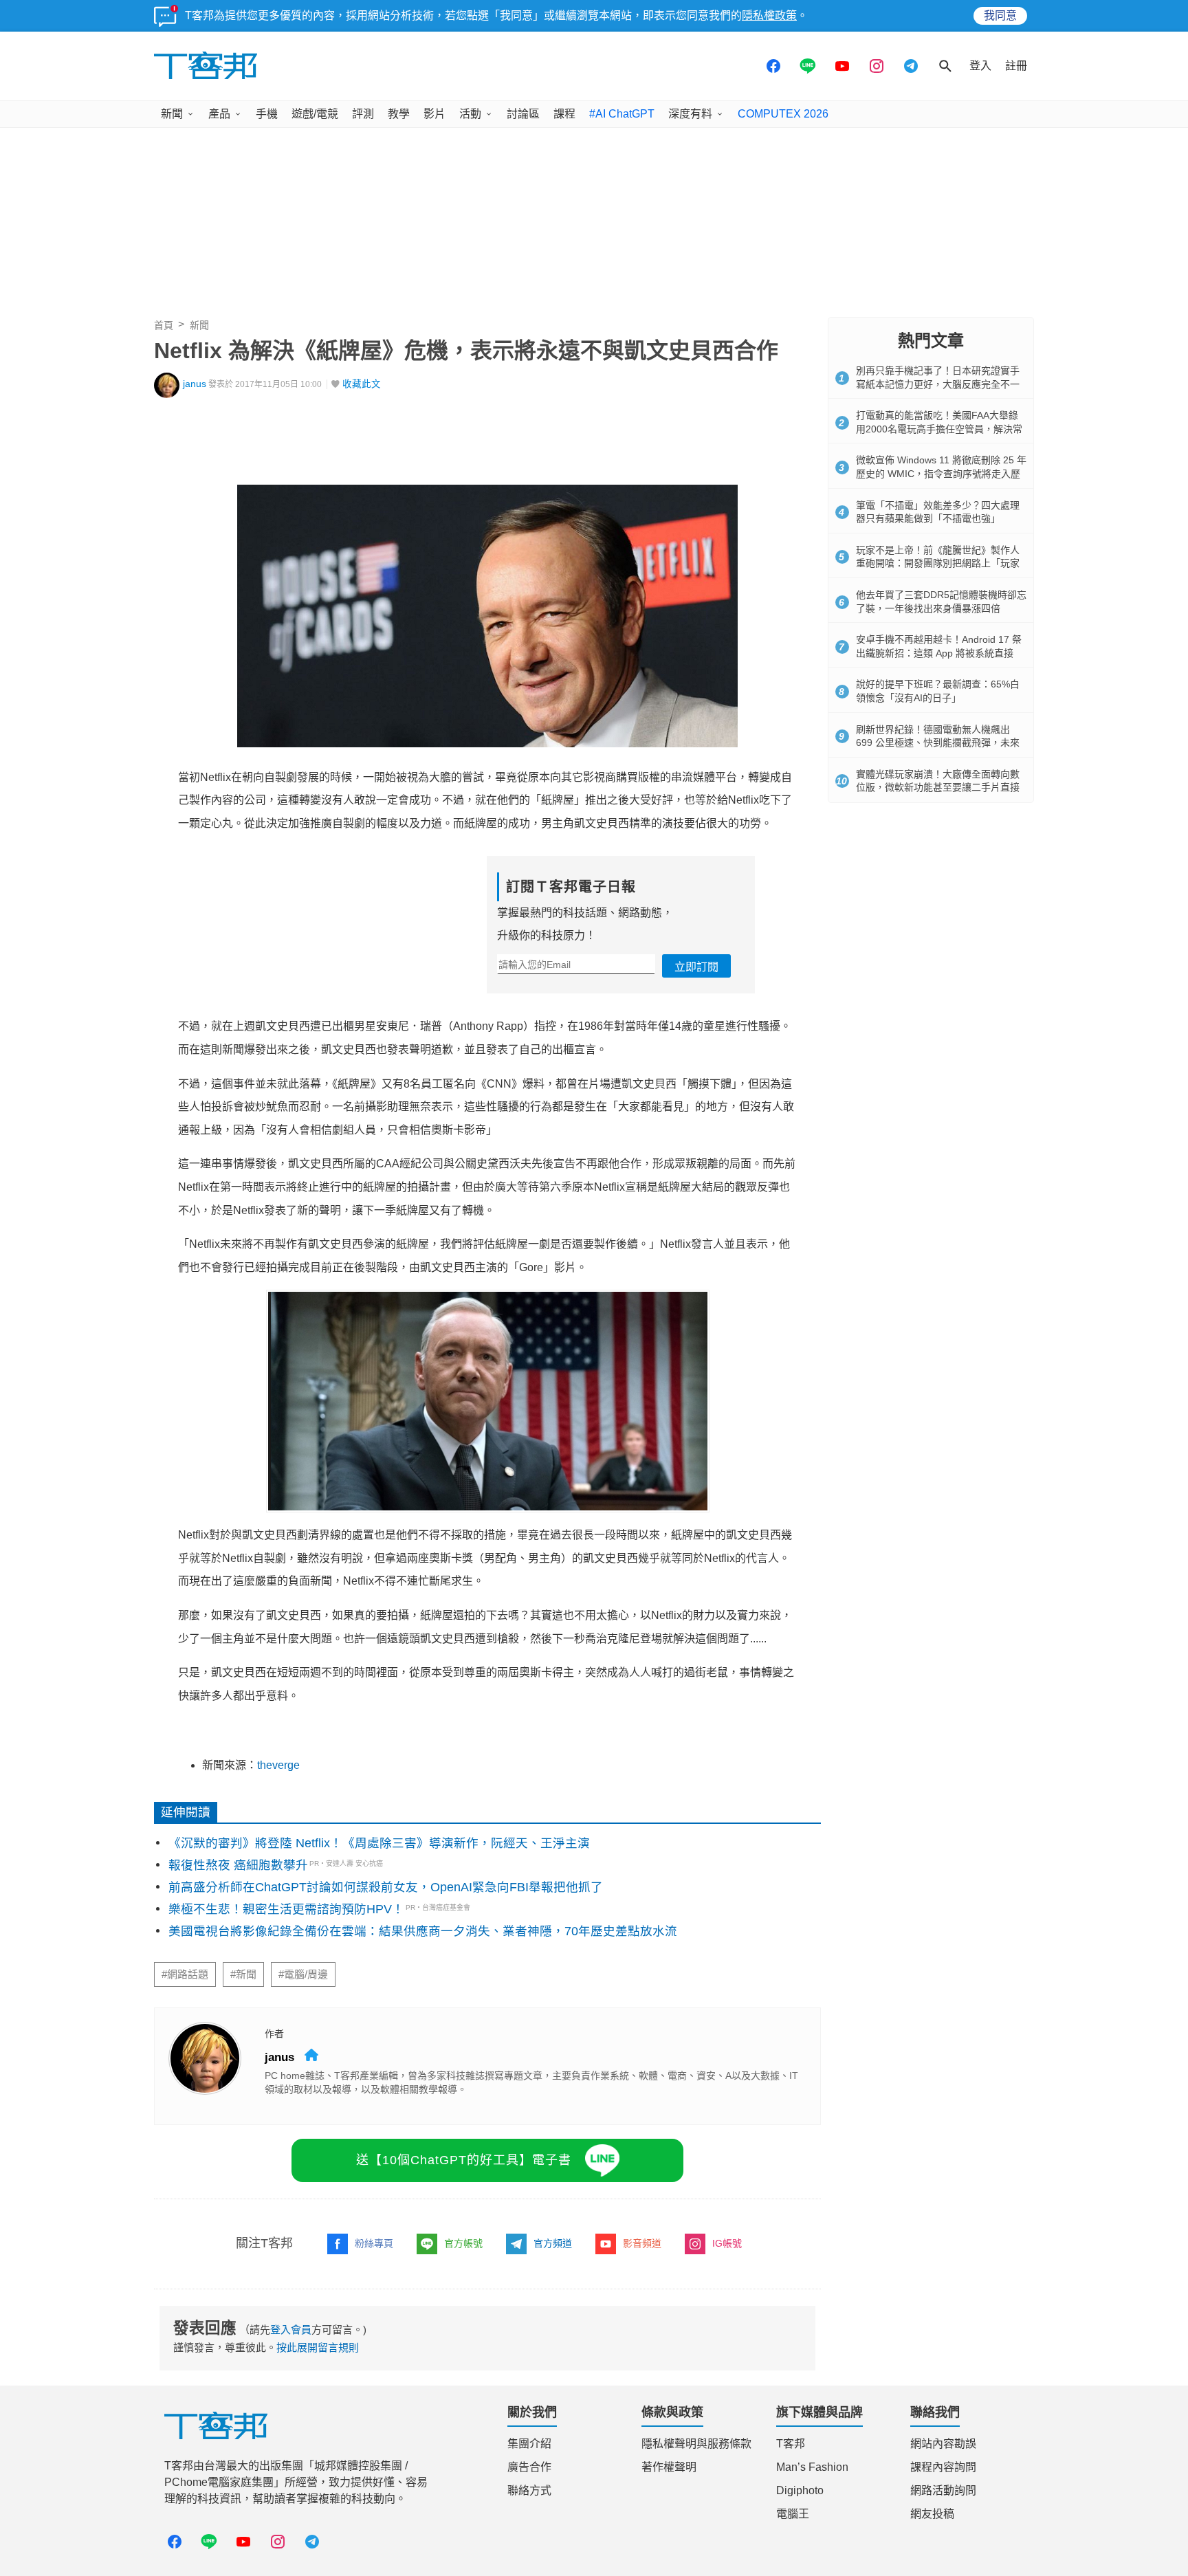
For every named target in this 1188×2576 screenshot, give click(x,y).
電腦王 (793, 2514)
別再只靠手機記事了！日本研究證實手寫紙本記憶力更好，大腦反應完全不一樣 (938, 384)
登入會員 (291, 2330)
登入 (980, 66)
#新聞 (243, 1974)
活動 (470, 114)
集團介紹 (529, 2444)
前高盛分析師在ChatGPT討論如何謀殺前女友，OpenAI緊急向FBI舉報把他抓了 (386, 1887)
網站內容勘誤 (943, 2444)
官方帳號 (463, 2243)
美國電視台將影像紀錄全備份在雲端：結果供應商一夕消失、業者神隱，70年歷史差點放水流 (423, 1931)
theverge (278, 1765)
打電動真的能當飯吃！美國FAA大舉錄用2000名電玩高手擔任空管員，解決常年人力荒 (939, 429)
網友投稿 (932, 2514)
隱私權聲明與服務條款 (696, 2444)
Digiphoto (800, 2490)
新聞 (172, 114)
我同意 (1000, 15)
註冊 (1016, 66)
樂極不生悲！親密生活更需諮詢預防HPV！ (286, 1909)
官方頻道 (553, 2243)
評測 (363, 114)
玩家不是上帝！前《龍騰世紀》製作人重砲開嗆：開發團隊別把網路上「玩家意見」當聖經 (938, 563)
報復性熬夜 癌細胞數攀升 (238, 1865)
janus (195, 384)
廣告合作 (529, 2467)
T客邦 (791, 2444)
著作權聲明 (669, 2467)
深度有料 (690, 114)
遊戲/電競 (315, 114)
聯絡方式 (529, 2490)
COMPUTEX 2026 (783, 114)
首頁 (164, 325)
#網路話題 (185, 1974)
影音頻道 (642, 2243)
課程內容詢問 (943, 2467)
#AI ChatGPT (622, 114)
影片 (434, 114)
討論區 (523, 114)
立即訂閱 (696, 967)
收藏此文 (362, 384)
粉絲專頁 (374, 2243)
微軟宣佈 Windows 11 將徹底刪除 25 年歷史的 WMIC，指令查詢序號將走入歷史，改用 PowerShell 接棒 (941, 473)
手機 (267, 114)
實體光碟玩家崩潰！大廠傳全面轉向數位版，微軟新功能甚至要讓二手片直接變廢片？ (938, 788)
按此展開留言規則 (318, 2347)
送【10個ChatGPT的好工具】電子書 (464, 2160)
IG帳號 (727, 2243)
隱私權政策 (769, 15)
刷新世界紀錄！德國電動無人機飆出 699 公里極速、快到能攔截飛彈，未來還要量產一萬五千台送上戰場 (938, 743)
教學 (399, 114)
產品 (219, 114)
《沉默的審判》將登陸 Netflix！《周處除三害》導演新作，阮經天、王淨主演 (379, 1843)
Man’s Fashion (812, 2467)
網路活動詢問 (943, 2490)
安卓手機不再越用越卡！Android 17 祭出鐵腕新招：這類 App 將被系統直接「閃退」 (939, 653)
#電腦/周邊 (303, 1974)
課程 (564, 114)
